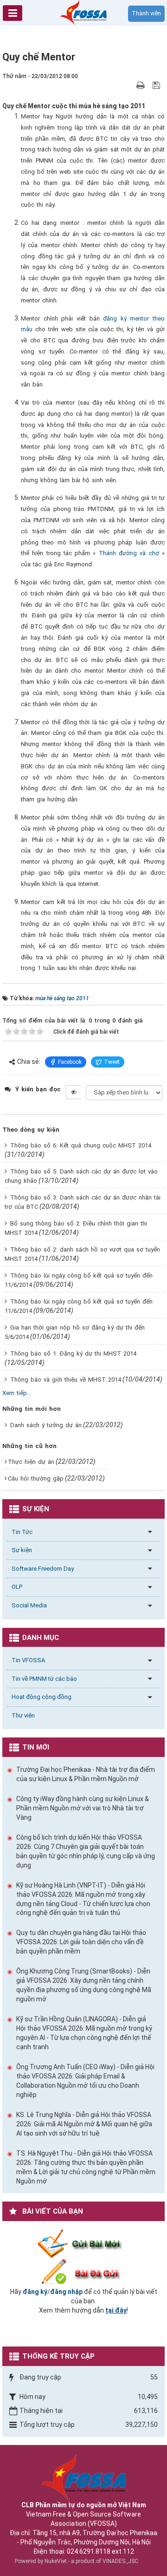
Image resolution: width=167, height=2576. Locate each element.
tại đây (116, 2310)
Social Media (29, 1605)
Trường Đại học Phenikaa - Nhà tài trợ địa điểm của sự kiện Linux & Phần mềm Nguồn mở (86, 1774)
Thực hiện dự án (31, 1462)
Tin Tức (22, 1532)
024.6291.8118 (89, 2551)
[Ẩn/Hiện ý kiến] (74, 1092)
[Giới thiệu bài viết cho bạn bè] (130, 85)
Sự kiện (22, 1550)
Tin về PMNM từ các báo (44, 1679)
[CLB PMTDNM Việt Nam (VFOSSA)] (83, 12)
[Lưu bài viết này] (157, 85)
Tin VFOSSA (28, 1660)
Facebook (70, 1062)
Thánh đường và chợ (129, 553)
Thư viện (23, 1715)
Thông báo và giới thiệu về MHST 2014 (66, 1380)
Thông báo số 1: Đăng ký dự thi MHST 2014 (73, 1354)
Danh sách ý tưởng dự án (46, 1425)
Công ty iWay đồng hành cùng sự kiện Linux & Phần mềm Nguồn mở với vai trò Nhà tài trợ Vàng (83, 1808)
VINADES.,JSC (120, 2561)
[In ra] (141, 85)
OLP (17, 1587)
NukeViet (56, 2561)
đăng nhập (66, 2292)
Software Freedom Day (43, 1569)
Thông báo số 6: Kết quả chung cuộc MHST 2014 (81, 1145)
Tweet (112, 1062)
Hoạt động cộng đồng (42, 1697)
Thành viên (146, 13)
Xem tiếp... (17, 1393)
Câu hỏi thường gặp (36, 1478)
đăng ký (35, 2292)
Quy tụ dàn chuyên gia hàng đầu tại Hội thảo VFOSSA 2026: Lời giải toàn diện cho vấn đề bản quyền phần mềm (81, 1942)
